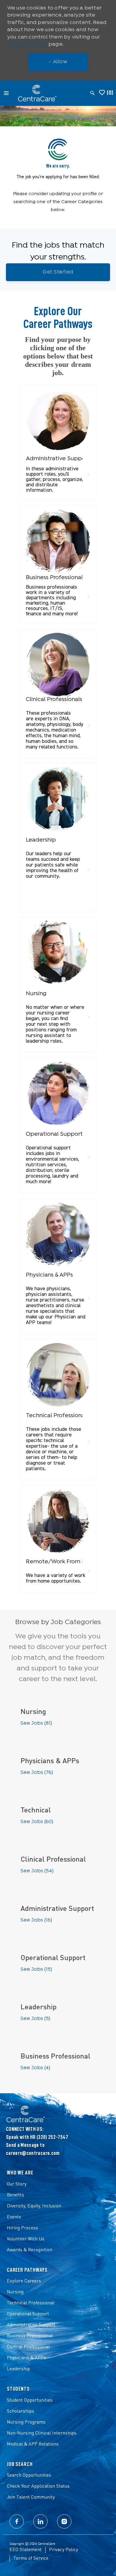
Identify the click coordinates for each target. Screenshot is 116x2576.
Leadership (18, 2369)
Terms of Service (31, 2559)
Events (14, 2217)
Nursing (15, 2292)
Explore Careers (24, 2281)
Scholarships (21, 2411)
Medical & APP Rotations (33, 2444)
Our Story (17, 2184)
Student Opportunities (30, 2400)
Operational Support (28, 2314)
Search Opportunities (29, 2475)
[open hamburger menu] (6, 93)
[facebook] (17, 2521)
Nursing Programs (26, 2422)
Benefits (15, 2195)
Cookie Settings (27, 44)
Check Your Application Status (38, 2486)
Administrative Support (31, 2325)
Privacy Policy (64, 2550)
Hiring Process (22, 2228)
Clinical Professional (28, 2347)
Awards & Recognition (30, 2250)
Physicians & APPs (26, 2358)
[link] (58, 442)
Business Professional (30, 2336)
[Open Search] (93, 93)
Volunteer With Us (26, 2239)
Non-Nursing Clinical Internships (42, 2433)
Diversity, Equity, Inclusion (34, 2206)
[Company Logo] (37, 93)
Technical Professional (31, 2303)
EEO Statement (26, 2550)
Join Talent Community (31, 2497)
